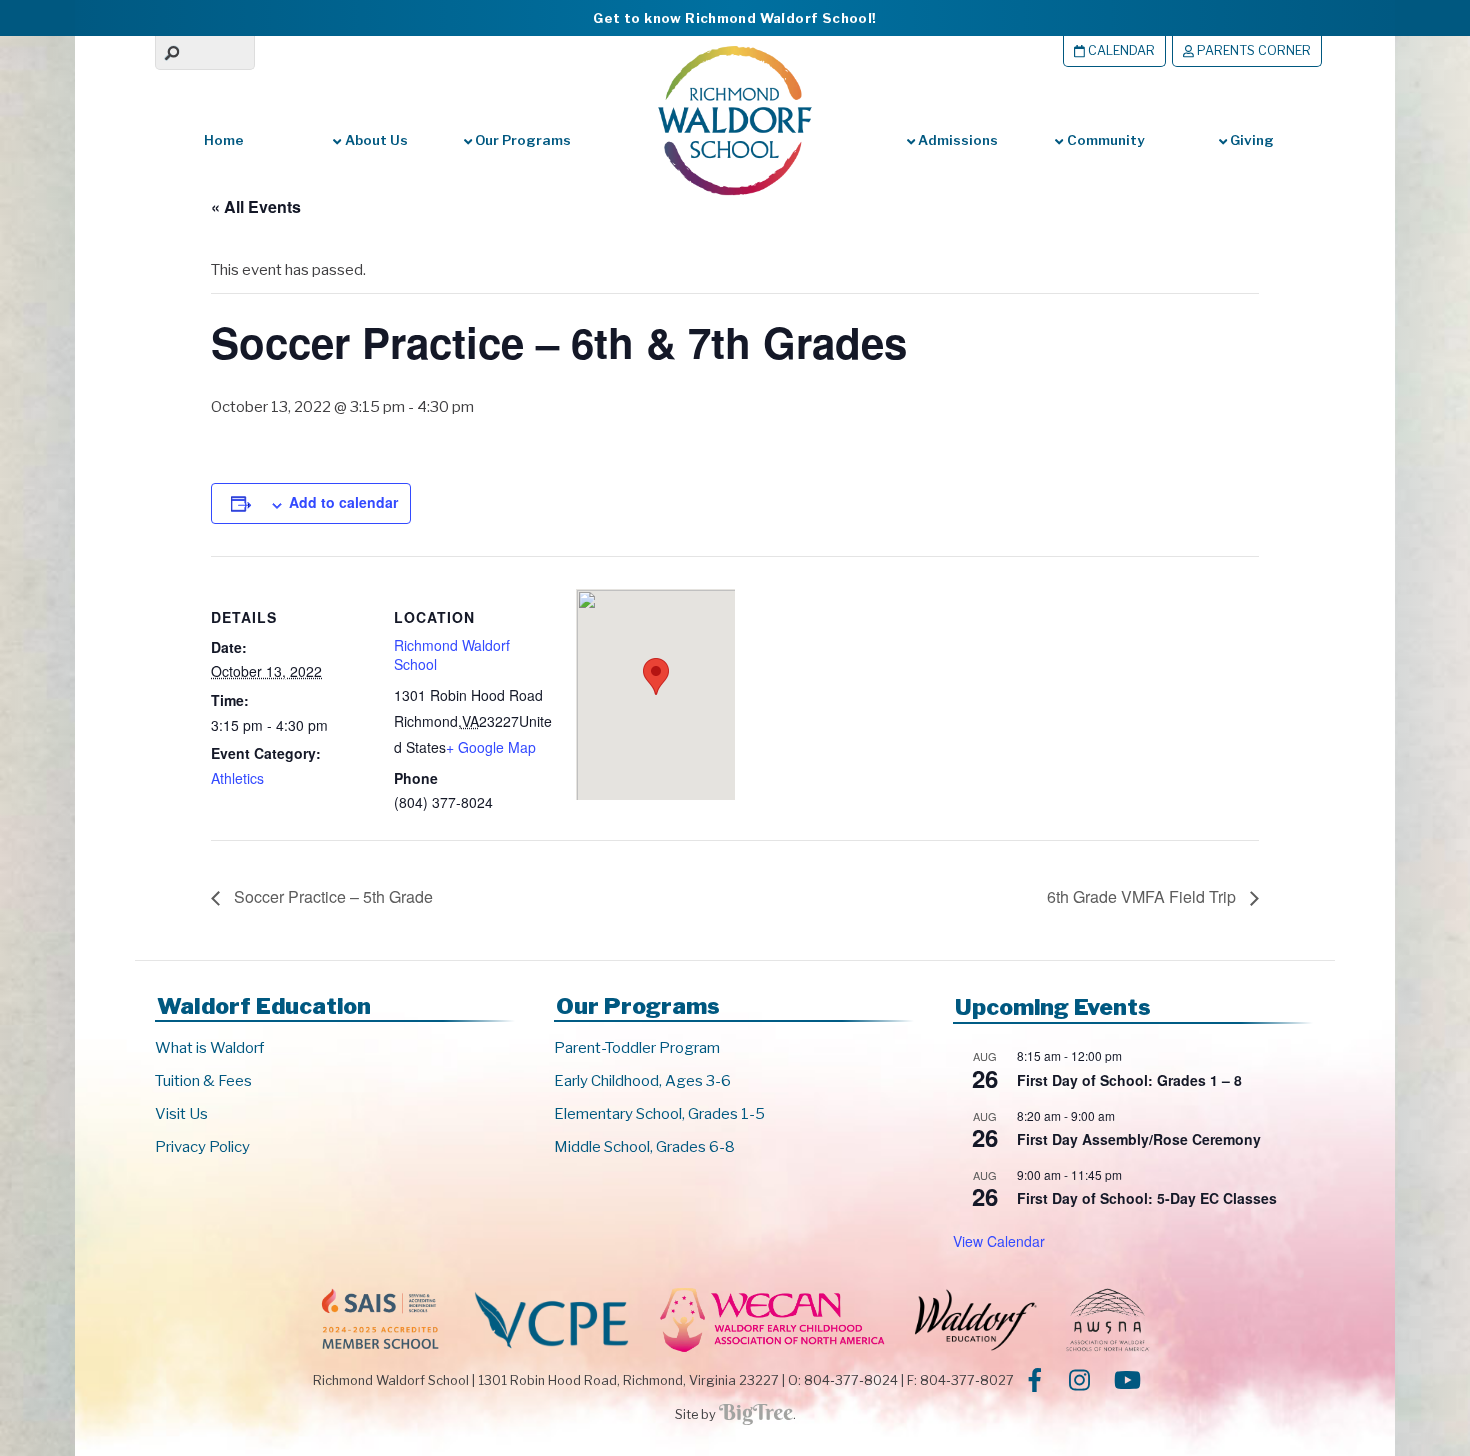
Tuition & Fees (203, 1081)
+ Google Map (491, 747)
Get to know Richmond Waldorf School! (734, 18)
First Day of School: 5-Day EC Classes (1147, 1198)
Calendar (1120, 50)
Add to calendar (343, 502)
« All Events (256, 206)
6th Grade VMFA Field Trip (1143, 896)
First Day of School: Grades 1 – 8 (1129, 1080)
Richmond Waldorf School (452, 655)
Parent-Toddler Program (637, 1048)
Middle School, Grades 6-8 (644, 1147)
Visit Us (181, 1114)
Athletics (237, 778)
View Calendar (999, 1241)
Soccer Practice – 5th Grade (331, 896)
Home (224, 140)
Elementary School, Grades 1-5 (659, 1114)
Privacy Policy (202, 1147)
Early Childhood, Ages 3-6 (642, 1081)
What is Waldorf (209, 1048)
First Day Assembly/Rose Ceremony (1139, 1139)
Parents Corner (1252, 50)
